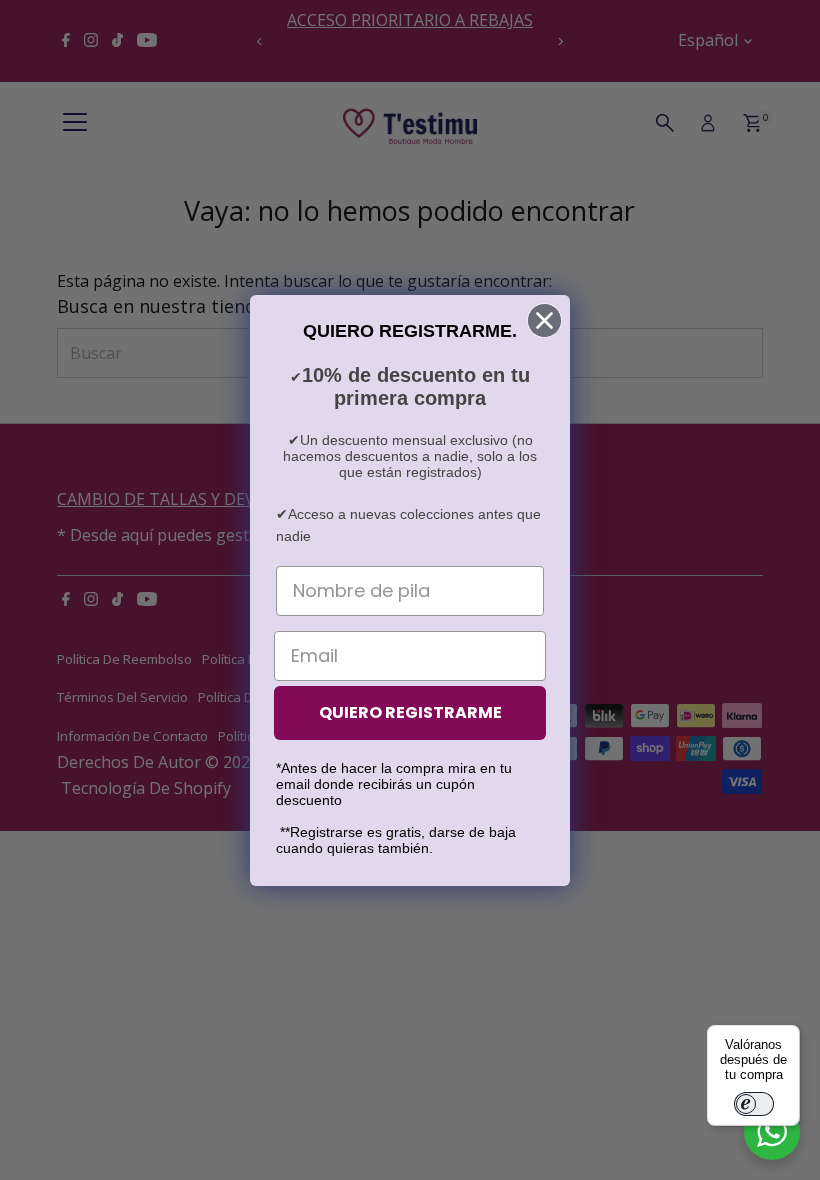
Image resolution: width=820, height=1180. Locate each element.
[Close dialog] (544, 320)
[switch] (754, 1104)
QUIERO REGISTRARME (410, 712)
